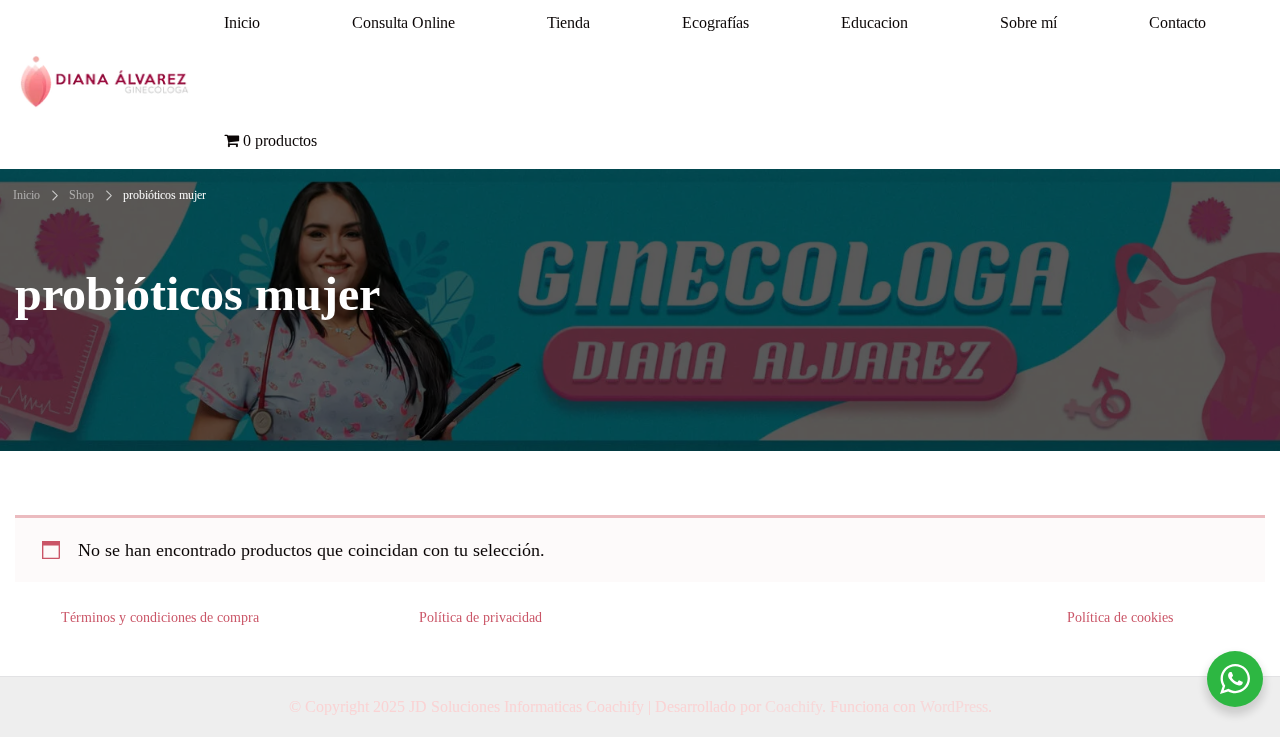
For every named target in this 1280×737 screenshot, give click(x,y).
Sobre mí (1028, 22)
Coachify (793, 706)
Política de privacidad (480, 617)
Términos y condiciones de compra (160, 617)
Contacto (1177, 22)
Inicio (242, 22)
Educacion (874, 22)
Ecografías (715, 22)
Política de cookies (1120, 617)
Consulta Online (403, 22)
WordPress (954, 706)
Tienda (568, 22)
